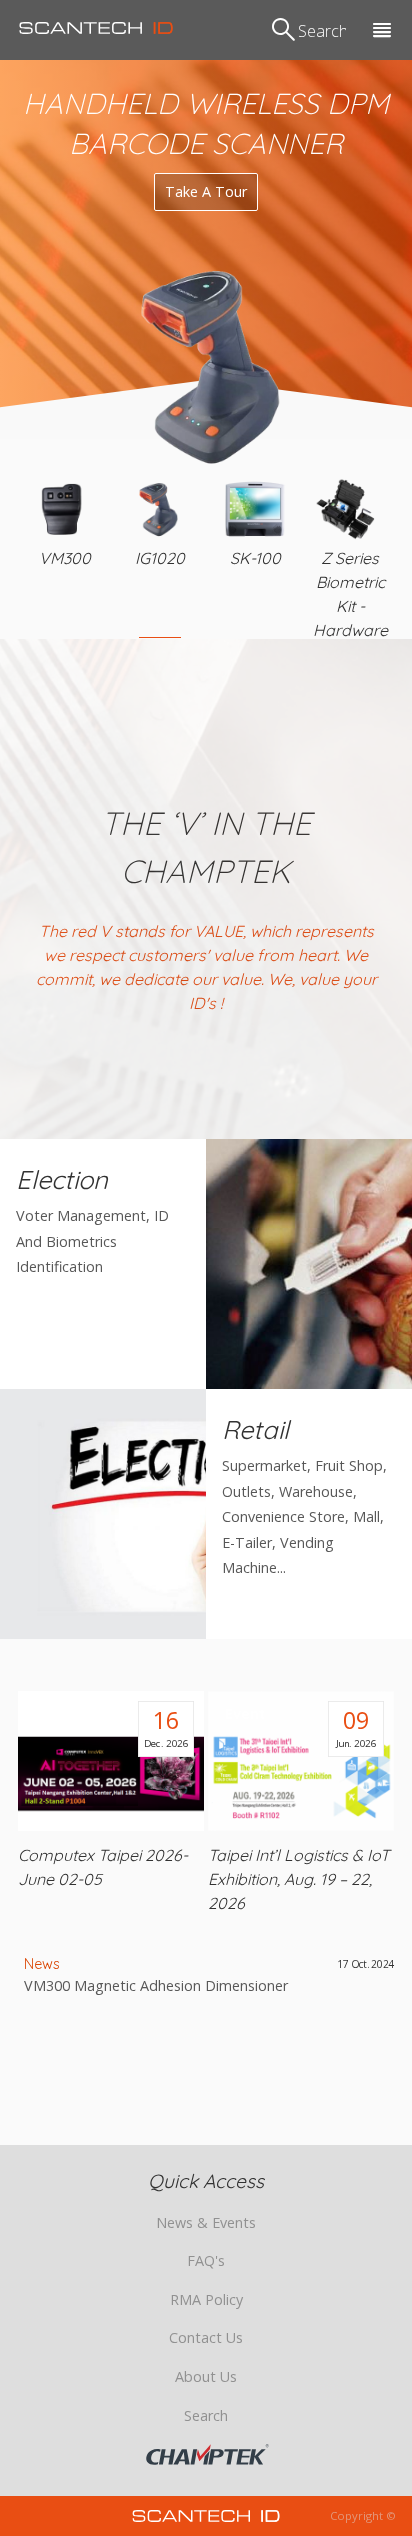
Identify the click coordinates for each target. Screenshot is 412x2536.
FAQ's (206, 2260)
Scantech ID (96, 28)
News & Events (206, 2222)
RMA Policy (206, 2299)
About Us (206, 2376)
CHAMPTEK (208, 2455)
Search (206, 2415)
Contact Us (206, 2337)
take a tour (206, 191)
